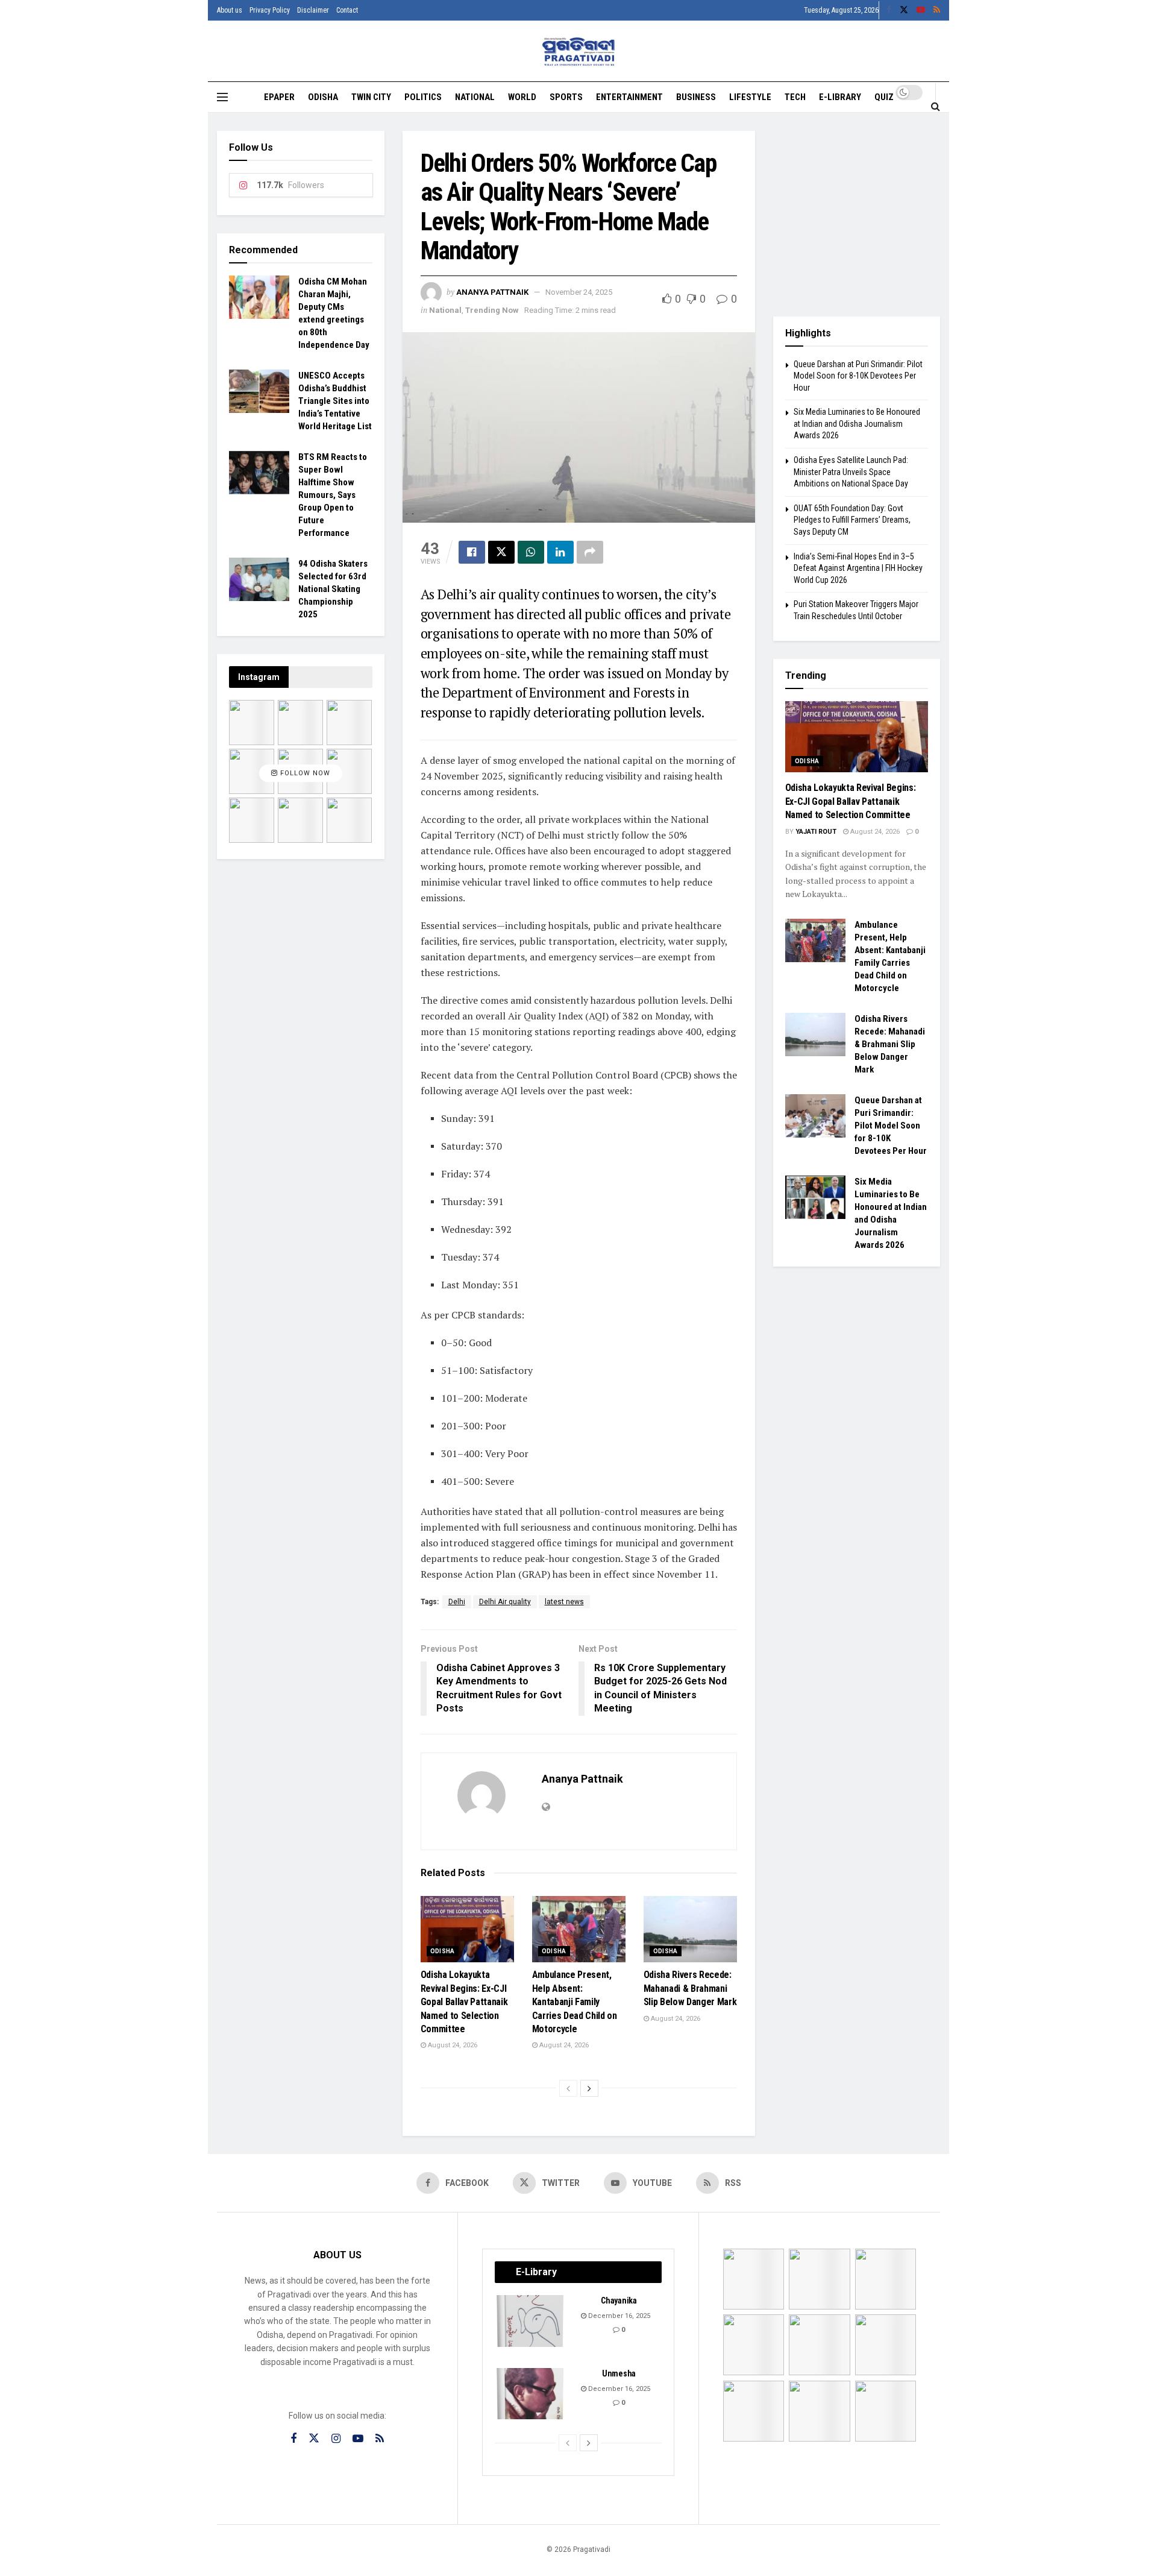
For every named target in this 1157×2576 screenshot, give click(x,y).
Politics (423, 97)
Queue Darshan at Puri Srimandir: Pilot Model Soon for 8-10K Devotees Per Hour (858, 376)
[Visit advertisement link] (857, 215)
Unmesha (619, 2373)
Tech (795, 97)
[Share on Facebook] (472, 552)
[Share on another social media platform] (590, 552)
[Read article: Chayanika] (531, 2321)
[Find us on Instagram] (336, 2439)
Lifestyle (750, 97)
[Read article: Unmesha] (531, 2394)
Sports (566, 97)
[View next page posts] (589, 2088)
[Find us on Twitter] (904, 10)
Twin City (371, 97)
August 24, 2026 (452, 2045)
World (522, 97)
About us (230, 10)
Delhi (457, 1602)
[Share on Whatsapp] (531, 552)
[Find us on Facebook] (889, 10)
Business (696, 97)
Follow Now (304, 773)
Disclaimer (313, 10)
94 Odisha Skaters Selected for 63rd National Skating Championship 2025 (333, 589)
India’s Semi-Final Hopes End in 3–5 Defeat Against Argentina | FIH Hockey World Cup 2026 (858, 568)
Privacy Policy (270, 10)
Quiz (884, 97)
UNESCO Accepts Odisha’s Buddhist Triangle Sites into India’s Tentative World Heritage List (335, 401)
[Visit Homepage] (579, 52)
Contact (347, 10)
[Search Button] (936, 106)
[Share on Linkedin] (560, 552)
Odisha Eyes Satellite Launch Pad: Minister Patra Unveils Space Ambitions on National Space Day (851, 472)
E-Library (840, 97)
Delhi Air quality (505, 1602)
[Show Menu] (222, 97)
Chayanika (619, 2300)
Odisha (323, 97)
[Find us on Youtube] (921, 10)
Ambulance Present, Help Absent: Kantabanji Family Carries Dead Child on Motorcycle (575, 2002)
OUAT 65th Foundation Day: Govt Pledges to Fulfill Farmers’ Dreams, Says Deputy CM (852, 520)
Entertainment (629, 97)
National (475, 97)
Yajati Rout (816, 832)
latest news (564, 1602)
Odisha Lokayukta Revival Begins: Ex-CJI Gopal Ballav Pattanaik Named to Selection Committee (464, 2002)
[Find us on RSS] (937, 10)
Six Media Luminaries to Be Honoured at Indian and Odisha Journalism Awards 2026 (857, 424)
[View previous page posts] (568, 2088)
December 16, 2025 (618, 2316)
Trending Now (492, 310)
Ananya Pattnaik (492, 292)
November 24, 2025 (579, 292)
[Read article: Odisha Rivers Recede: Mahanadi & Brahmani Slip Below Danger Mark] (690, 1929)
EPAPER (279, 97)
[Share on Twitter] (501, 552)
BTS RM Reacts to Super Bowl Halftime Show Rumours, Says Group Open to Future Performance (333, 495)
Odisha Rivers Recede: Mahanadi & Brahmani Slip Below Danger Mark (690, 1988)
